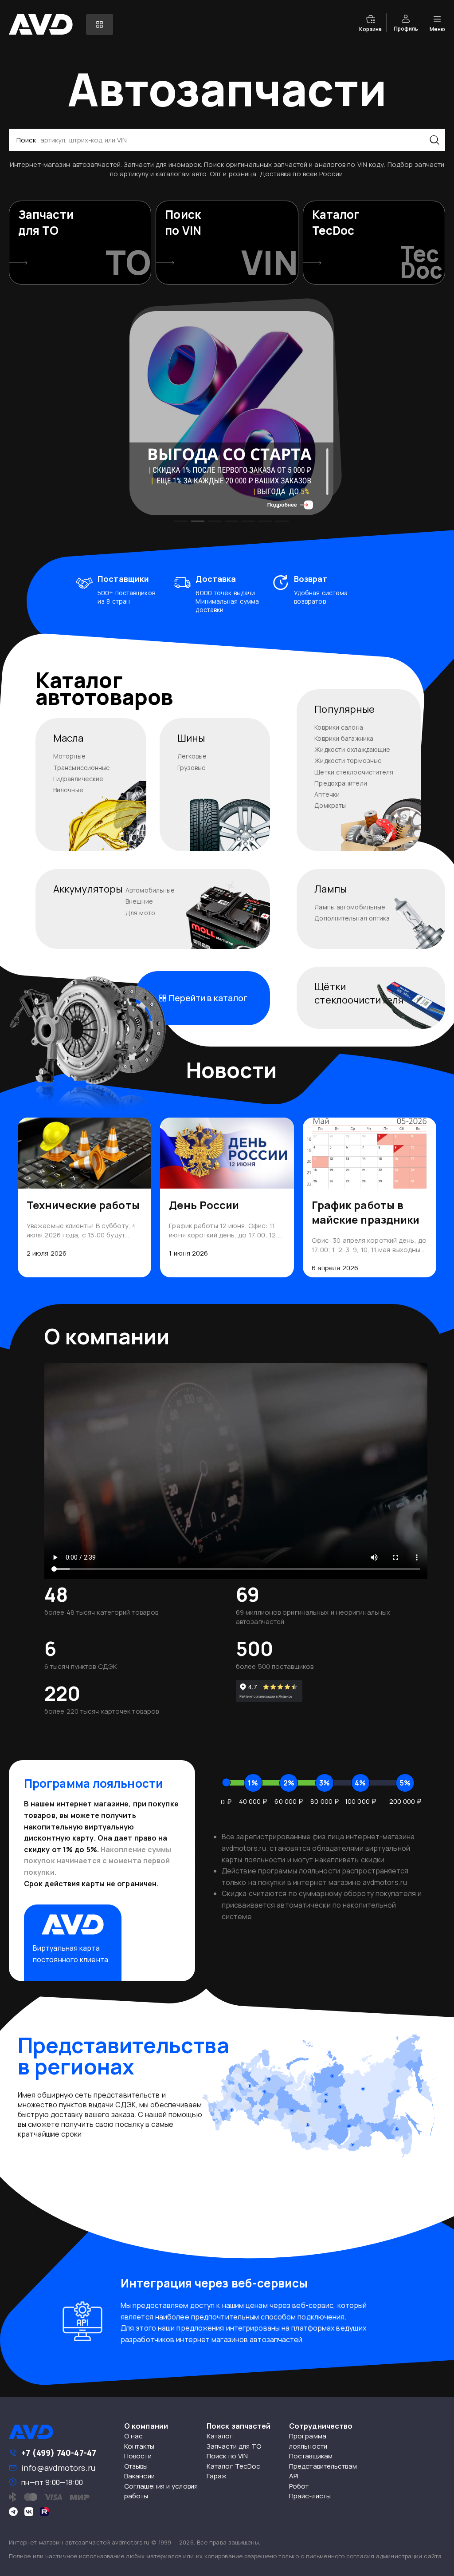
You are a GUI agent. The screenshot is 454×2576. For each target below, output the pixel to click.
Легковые (192, 756)
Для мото (140, 913)
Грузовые (192, 768)
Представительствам (323, 2466)
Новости (138, 2456)
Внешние (139, 901)
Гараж (217, 2476)
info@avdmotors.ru (58, 2468)
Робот (299, 2486)
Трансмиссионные (82, 768)
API (294, 2476)
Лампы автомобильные (350, 907)
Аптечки (327, 794)
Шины (191, 738)
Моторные (69, 756)
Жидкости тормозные (348, 761)
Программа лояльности (308, 2441)
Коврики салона (339, 727)
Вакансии (139, 2476)
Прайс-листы (310, 2496)
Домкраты (330, 805)
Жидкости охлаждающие (352, 749)
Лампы (331, 889)
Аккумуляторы (88, 889)
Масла (68, 738)
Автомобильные (150, 890)
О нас (134, 2436)
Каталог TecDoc (233, 2466)
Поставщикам (311, 2456)
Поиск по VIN (227, 2456)
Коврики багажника (344, 738)
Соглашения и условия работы (161, 2491)
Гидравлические (78, 779)
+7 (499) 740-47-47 (59, 2453)
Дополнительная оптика (352, 918)
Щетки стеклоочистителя (354, 772)
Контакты (139, 2446)
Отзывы (136, 2466)
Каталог (220, 2436)
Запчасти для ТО (234, 2446)
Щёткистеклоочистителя (359, 993)
